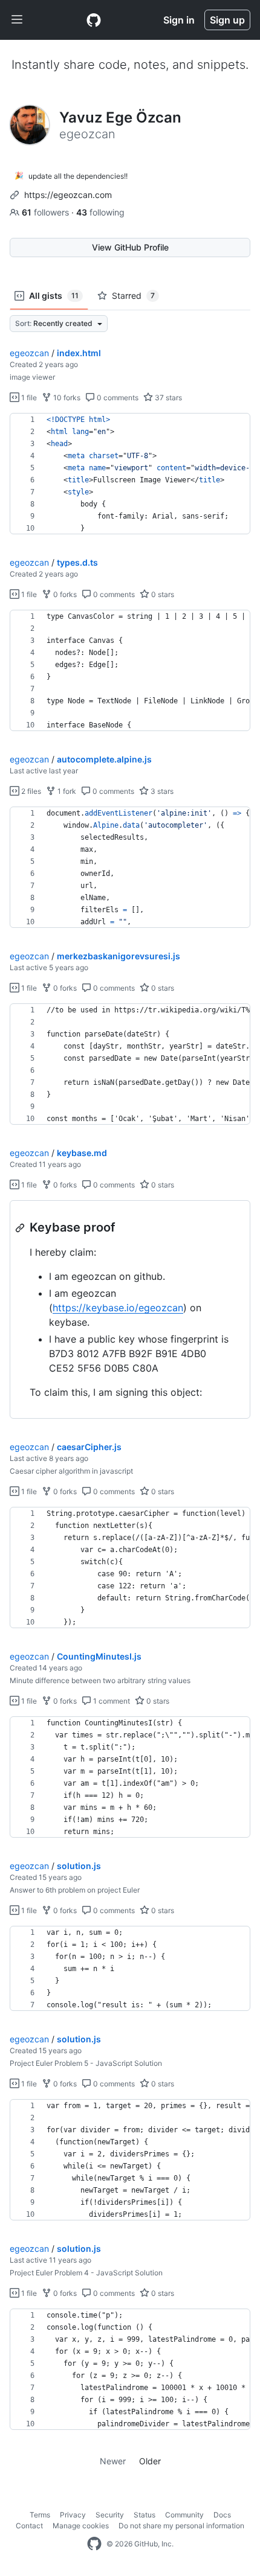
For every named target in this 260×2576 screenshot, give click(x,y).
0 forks (64, 594)
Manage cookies (81, 2526)
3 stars (161, 791)
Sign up (227, 20)
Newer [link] (113, 2461)
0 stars (162, 594)
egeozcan (29, 353)
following (100, 212)
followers (47, 212)
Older (150, 2461)
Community (184, 2515)
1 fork (66, 791)
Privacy (73, 2515)
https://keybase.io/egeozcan (118, 1308)
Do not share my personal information (181, 2526)
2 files (30, 791)
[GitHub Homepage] (94, 2544)
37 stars (167, 398)
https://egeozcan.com (68, 195)
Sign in (179, 20)
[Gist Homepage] (94, 20)
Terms (40, 2515)
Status (145, 2515)
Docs (222, 2515)
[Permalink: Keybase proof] (21, 1228)
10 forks (66, 398)
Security (110, 2515)
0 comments (117, 398)
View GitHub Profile (130, 247)
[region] (130, 474)
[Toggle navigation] (17, 20)
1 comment (111, 1701)
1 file (28, 398)
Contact (29, 2526)
